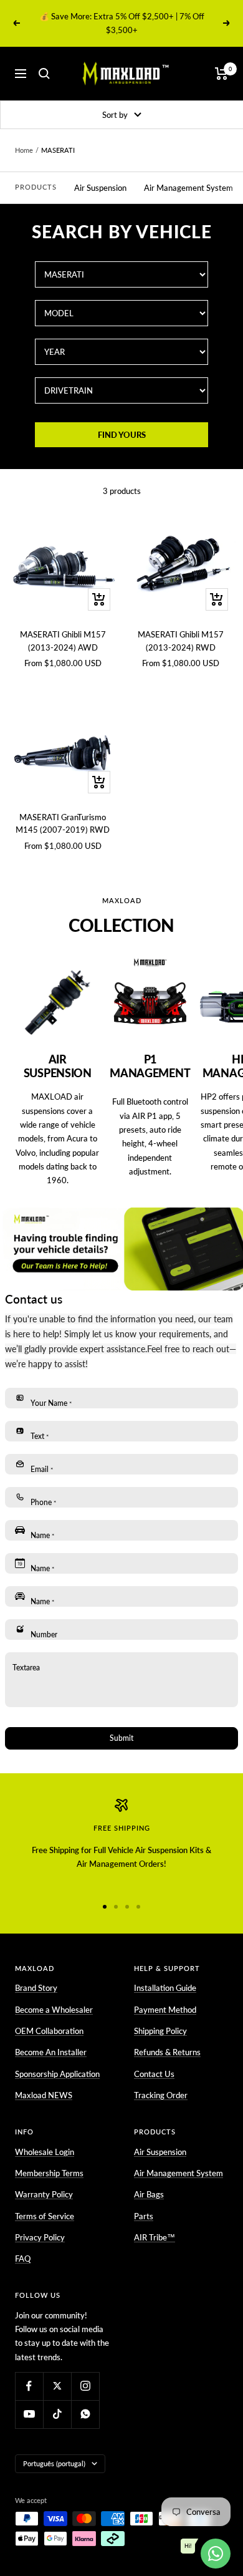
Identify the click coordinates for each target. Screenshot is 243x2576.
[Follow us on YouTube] (29, 2414)
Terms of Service (45, 2216)
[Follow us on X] (57, 2386)
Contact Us (154, 2074)
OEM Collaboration (49, 2031)
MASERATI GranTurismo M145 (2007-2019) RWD (63, 824)
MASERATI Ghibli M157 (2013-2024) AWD (63, 641)
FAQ (23, 2259)
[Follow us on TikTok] (57, 2414)
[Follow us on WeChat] (85, 2414)
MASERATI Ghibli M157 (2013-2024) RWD (181, 641)
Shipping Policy (160, 2031)
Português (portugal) (54, 2463)
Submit (121, 1738)
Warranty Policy (44, 2194)
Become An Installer (51, 2052)
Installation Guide (165, 1988)
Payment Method (165, 2010)
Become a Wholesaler (54, 2010)
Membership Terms (49, 2173)
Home (24, 150)
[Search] (44, 74)
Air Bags (149, 2194)
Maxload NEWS (44, 2095)
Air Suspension (100, 188)
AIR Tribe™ (155, 2237)
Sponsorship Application (57, 2074)
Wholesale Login (45, 2152)
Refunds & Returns (167, 2052)
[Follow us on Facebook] (29, 2386)
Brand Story (36, 1988)
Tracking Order (161, 2095)
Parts (144, 2216)
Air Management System (188, 188)
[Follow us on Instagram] (85, 2386)
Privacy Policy (40, 2237)
